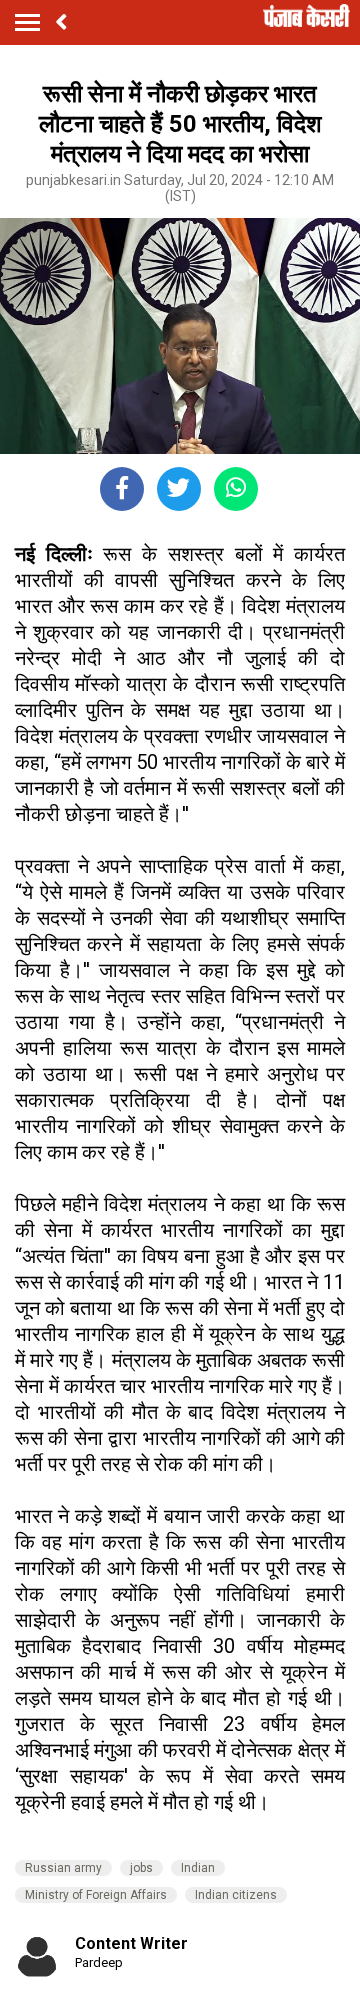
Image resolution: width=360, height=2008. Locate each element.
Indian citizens (236, 1895)
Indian (198, 1868)
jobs (141, 1868)
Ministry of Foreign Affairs (96, 1895)
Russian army (63, 1868)
